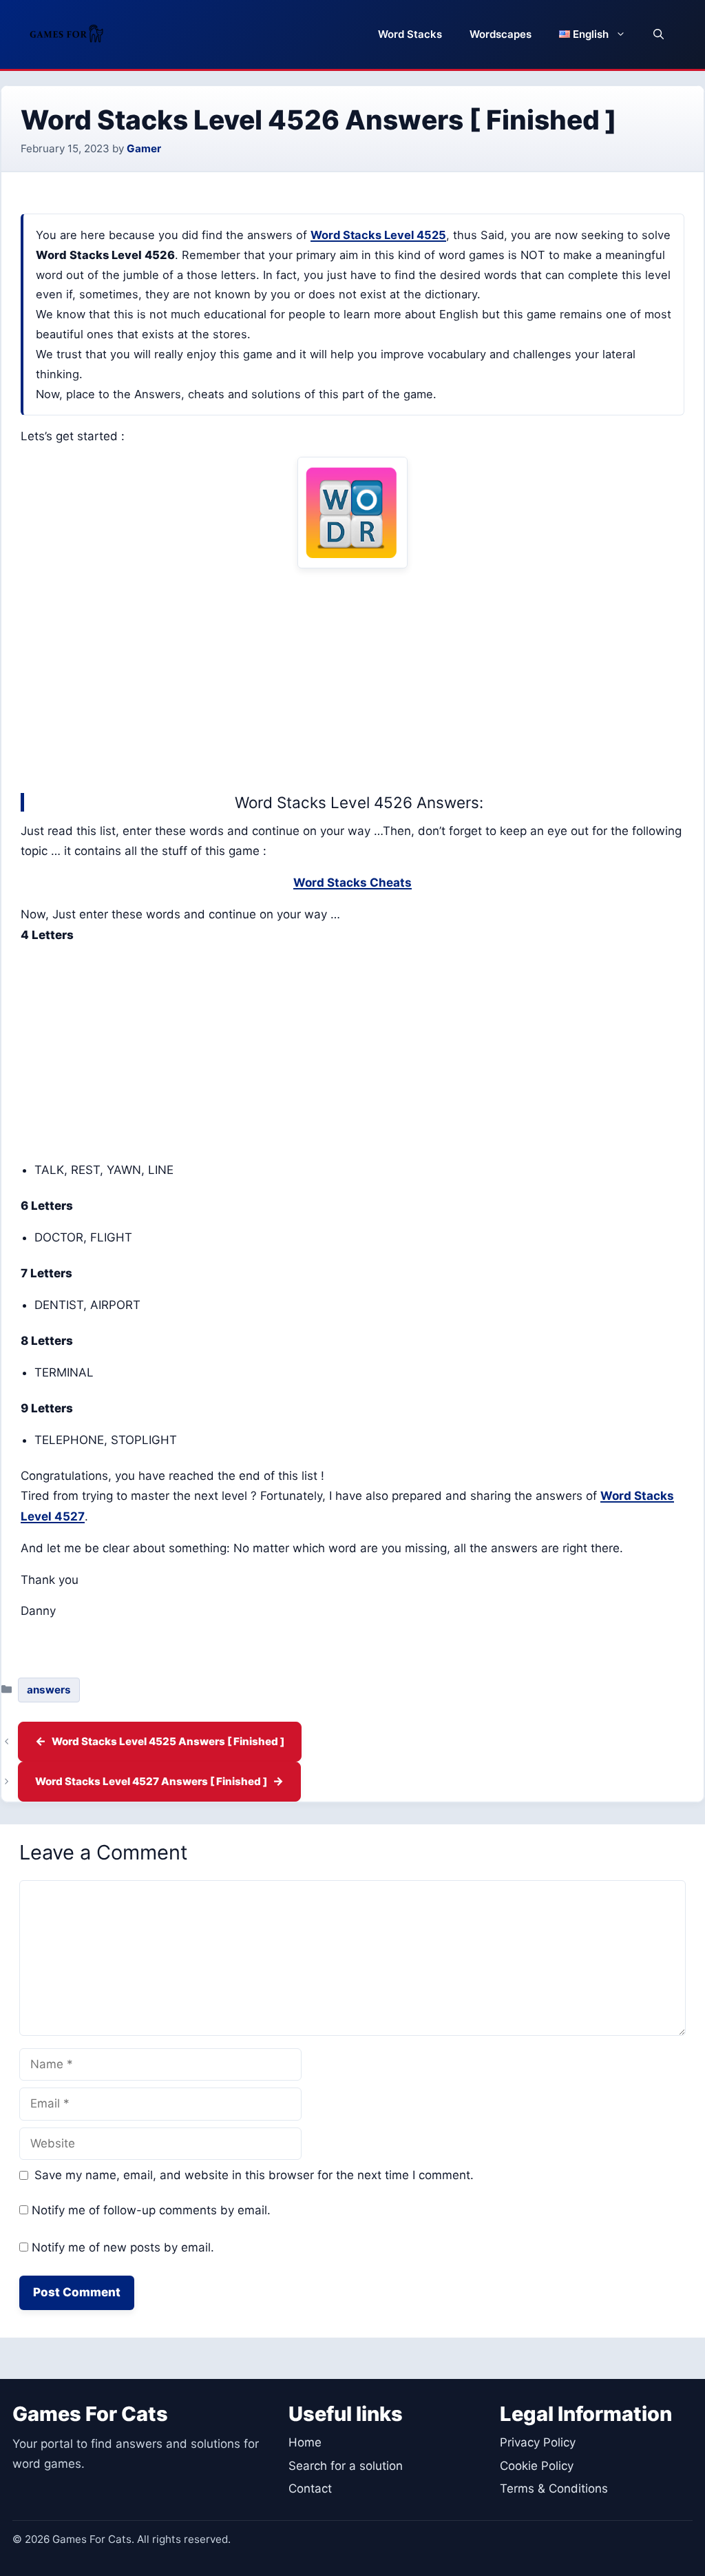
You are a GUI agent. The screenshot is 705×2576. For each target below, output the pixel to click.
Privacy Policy (538, 2442)
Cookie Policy (537, 2466)
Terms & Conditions (554, 2489)
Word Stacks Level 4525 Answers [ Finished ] (168, 1741)
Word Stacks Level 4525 (378, 235)
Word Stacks (410, 34)
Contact (310, 2489)
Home (305, 2442)
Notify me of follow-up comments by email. (151, 2210)
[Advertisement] (352, 677)
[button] (659, 34)
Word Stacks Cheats (352, 883)
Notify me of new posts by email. (123, 2247)
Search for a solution (346, 2466)
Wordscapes (501, 34)
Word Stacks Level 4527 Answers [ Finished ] (151, 1781)
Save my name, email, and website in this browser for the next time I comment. (254, 2175)
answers (49, 1690)
